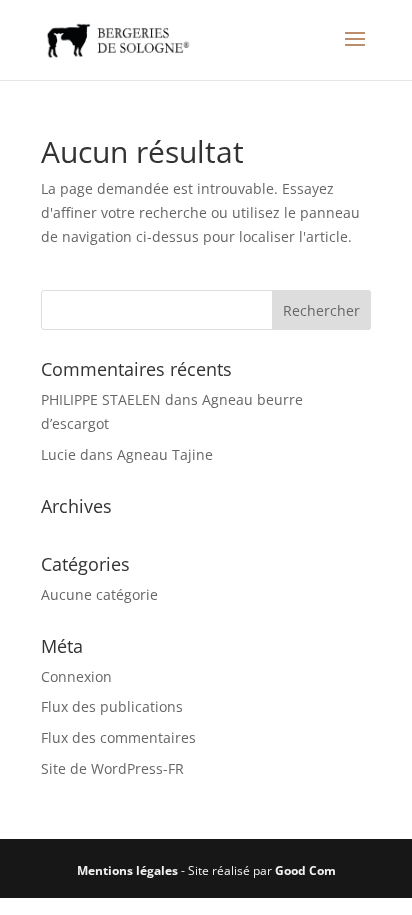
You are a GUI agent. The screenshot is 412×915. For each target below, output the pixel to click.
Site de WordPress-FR (112, 768)
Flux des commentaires (118, 737)
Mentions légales (127, 870)
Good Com (305, 870)
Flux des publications (112, 706)
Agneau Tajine (165, 454)
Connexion (76, 676)
